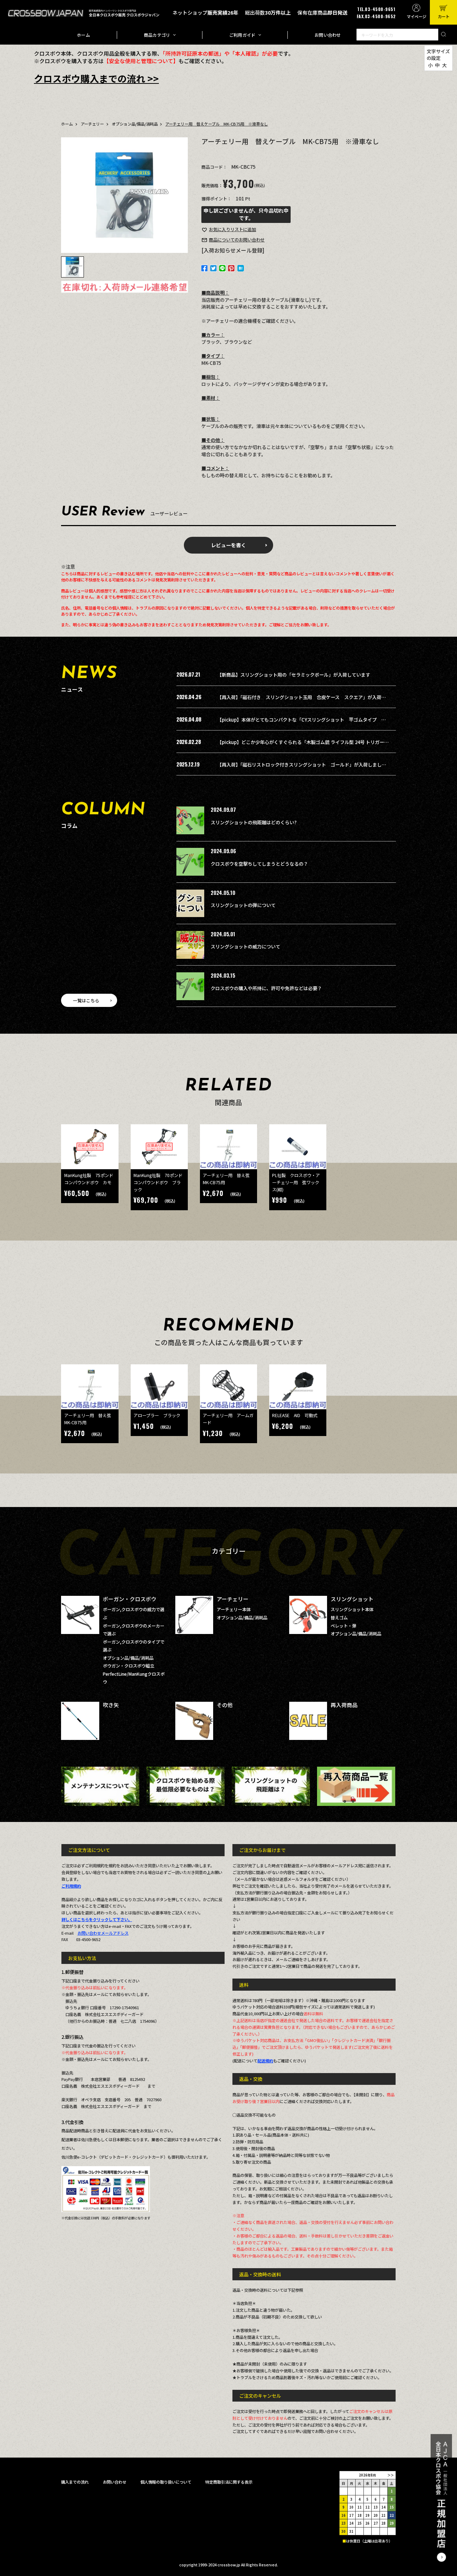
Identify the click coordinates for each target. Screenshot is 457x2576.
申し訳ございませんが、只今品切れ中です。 (246, 214)
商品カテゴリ (157, 35)
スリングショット (352, 1599)
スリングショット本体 (352, 1609)
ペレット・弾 (343, 1626)
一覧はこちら (86, 1001)
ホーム (83, 35)
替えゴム (339, 1618)
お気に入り (232, 229)
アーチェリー (92, 124)
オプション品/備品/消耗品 (135, 124)
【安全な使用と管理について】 (141, 61)
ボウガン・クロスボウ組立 (129, 1666)
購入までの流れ (75, 2482)
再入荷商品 (344, 1705)
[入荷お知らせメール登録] (233, 250)
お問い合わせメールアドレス (103, 1933)
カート (444, 16)
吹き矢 (111, 1705)
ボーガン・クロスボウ (130, 1599)
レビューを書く (228, 545)
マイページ (416, 16)
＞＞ (391, 2475)
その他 (225, 1705)
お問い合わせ (328, 35)
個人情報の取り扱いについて (166, 2482)
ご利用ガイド (242, 35)
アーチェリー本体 (234, 1609)
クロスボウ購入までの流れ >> (96, 78)
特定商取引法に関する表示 (229, 2482)
